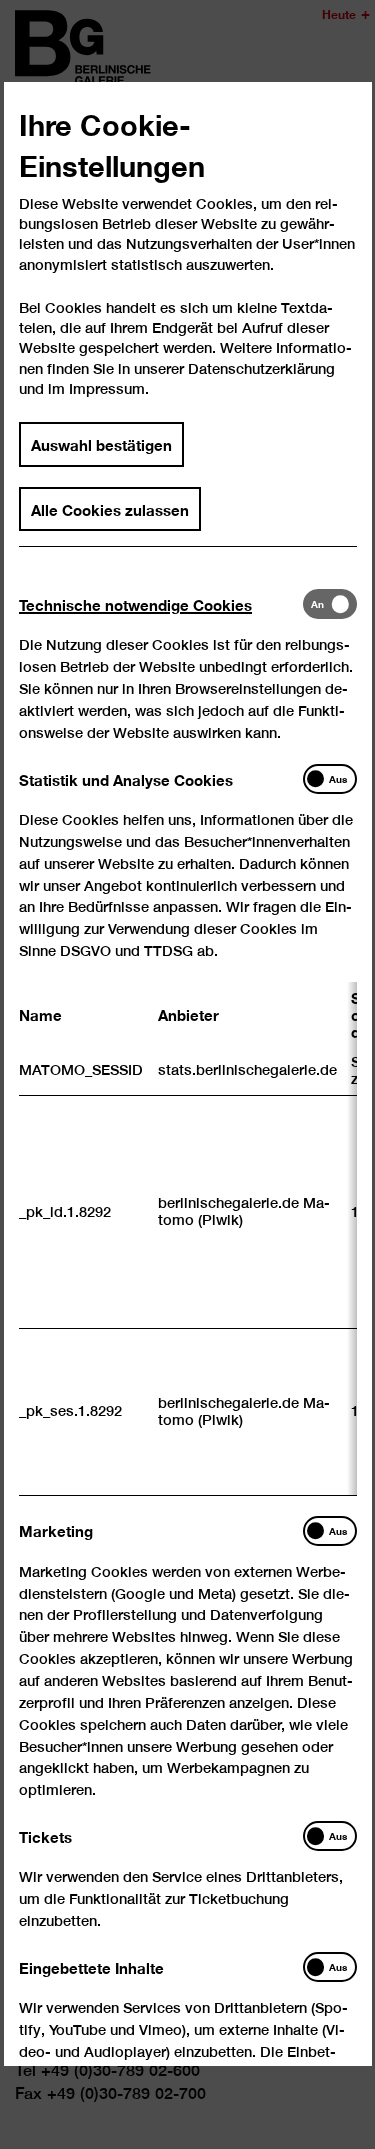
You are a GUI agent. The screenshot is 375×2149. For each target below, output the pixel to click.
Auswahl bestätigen (101, 445)
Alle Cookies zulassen (110, 509)
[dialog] (187, 1074)
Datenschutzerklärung (261, 368)
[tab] (161, 604)
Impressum (107, 389)
